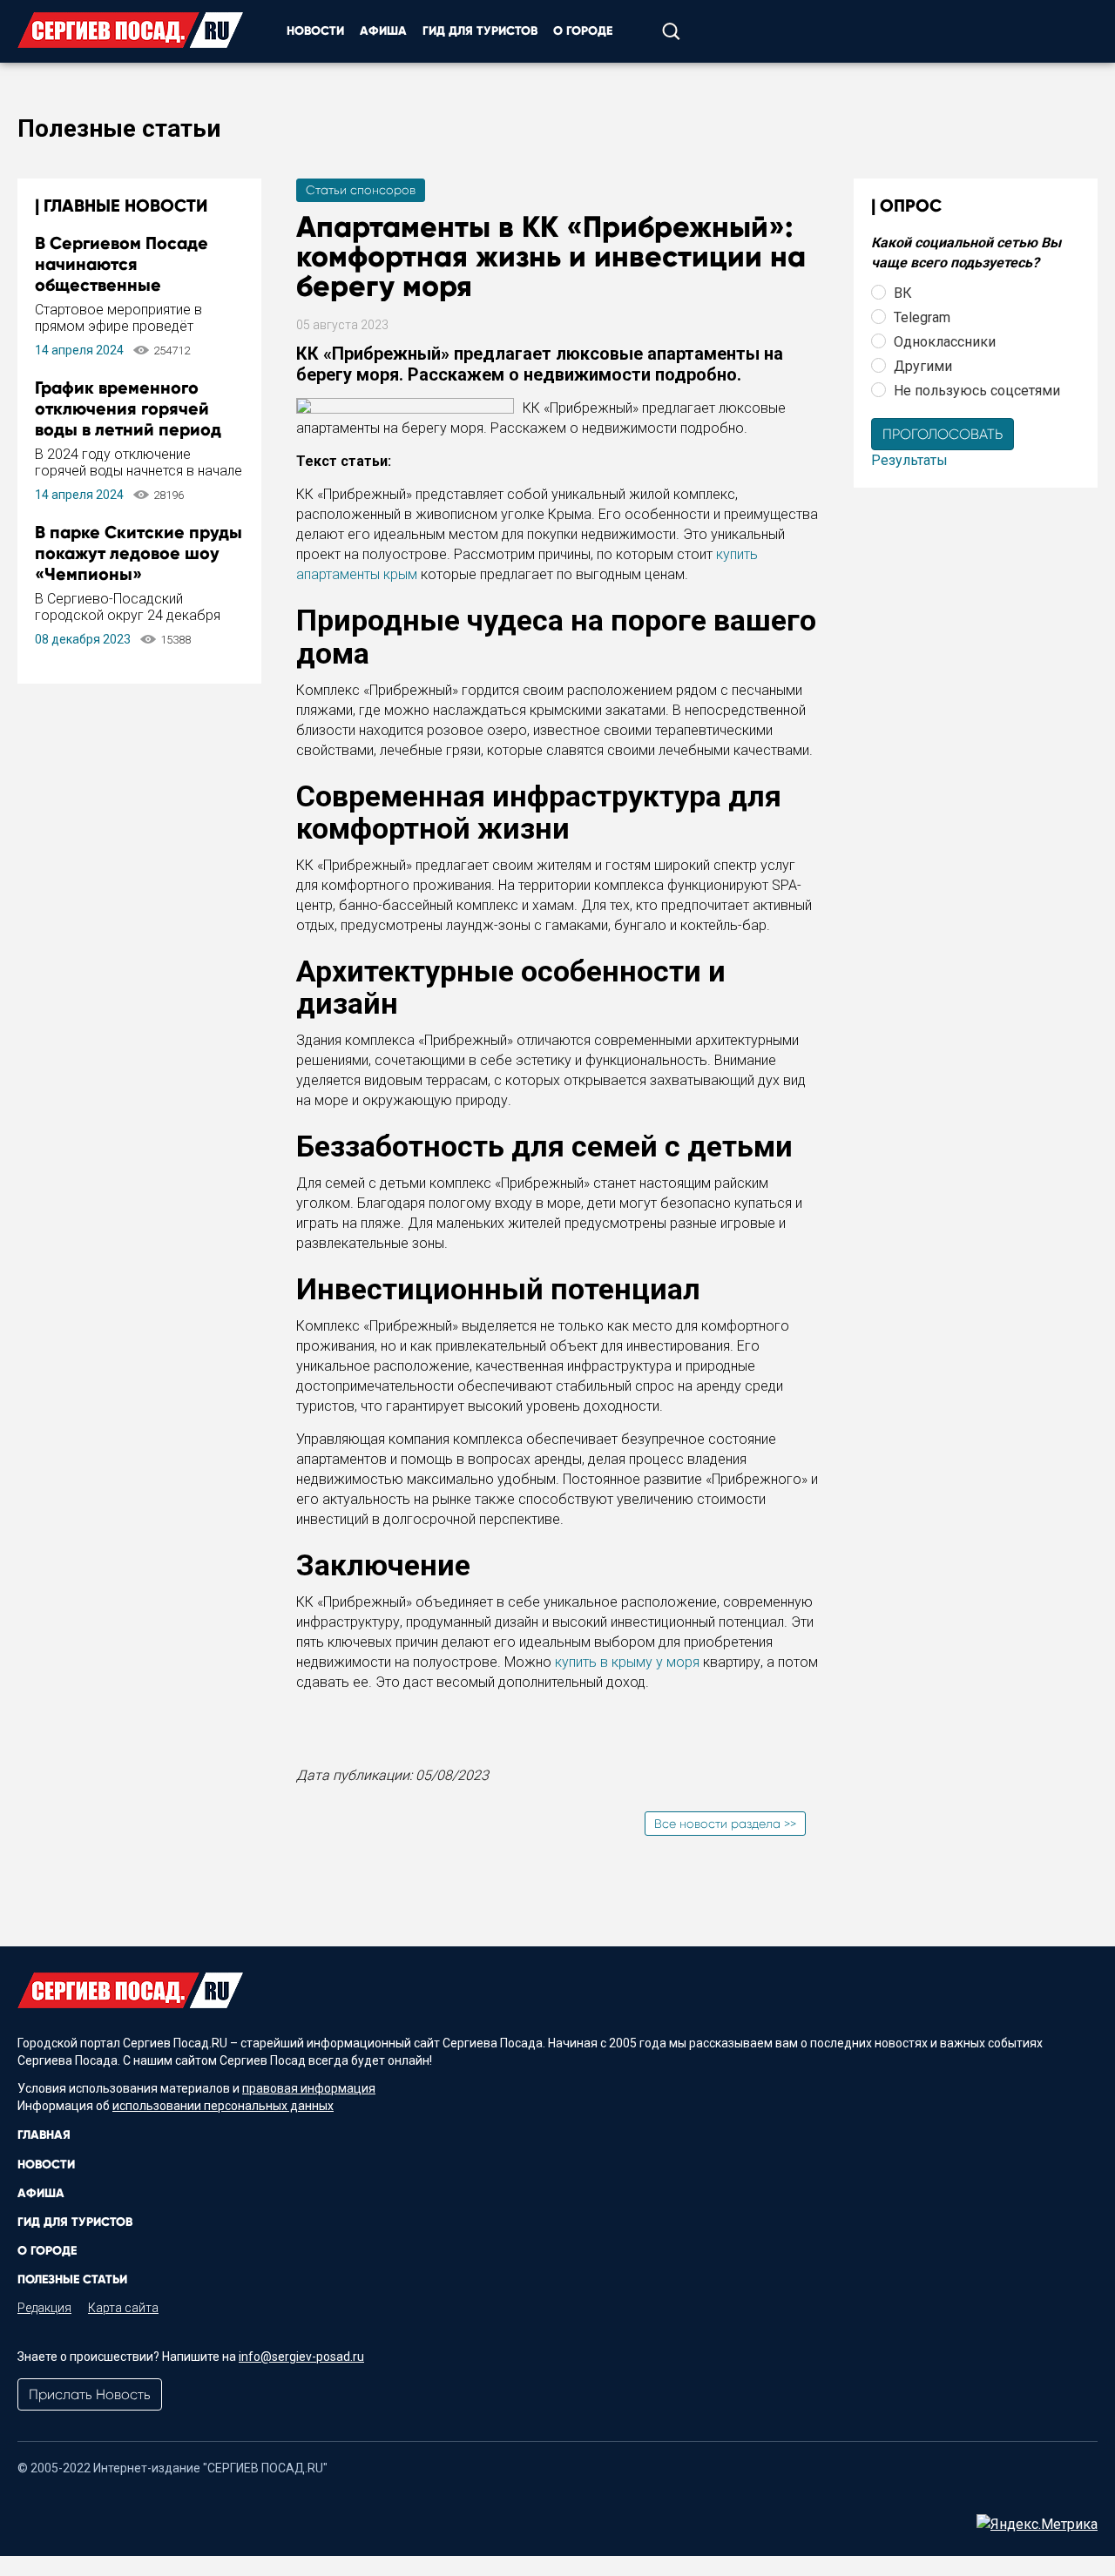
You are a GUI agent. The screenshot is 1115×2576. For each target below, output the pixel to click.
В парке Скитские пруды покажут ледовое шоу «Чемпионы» (139, 553)
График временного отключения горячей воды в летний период (128, 408)
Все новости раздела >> (725, 1824)
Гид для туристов (480, 31)
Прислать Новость (90, 2394)
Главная (44, 2135)
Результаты (909, 460)
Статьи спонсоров (361, 190)
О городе (583, 31)
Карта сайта (123, 2308)
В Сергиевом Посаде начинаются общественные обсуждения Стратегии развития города (132, 285)
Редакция (44, 2308)
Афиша (383, 31)
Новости (315, 31)
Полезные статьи (72, 2279)
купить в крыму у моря (627, 1662)
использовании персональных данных (223, 2106)
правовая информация (309, 2088)
